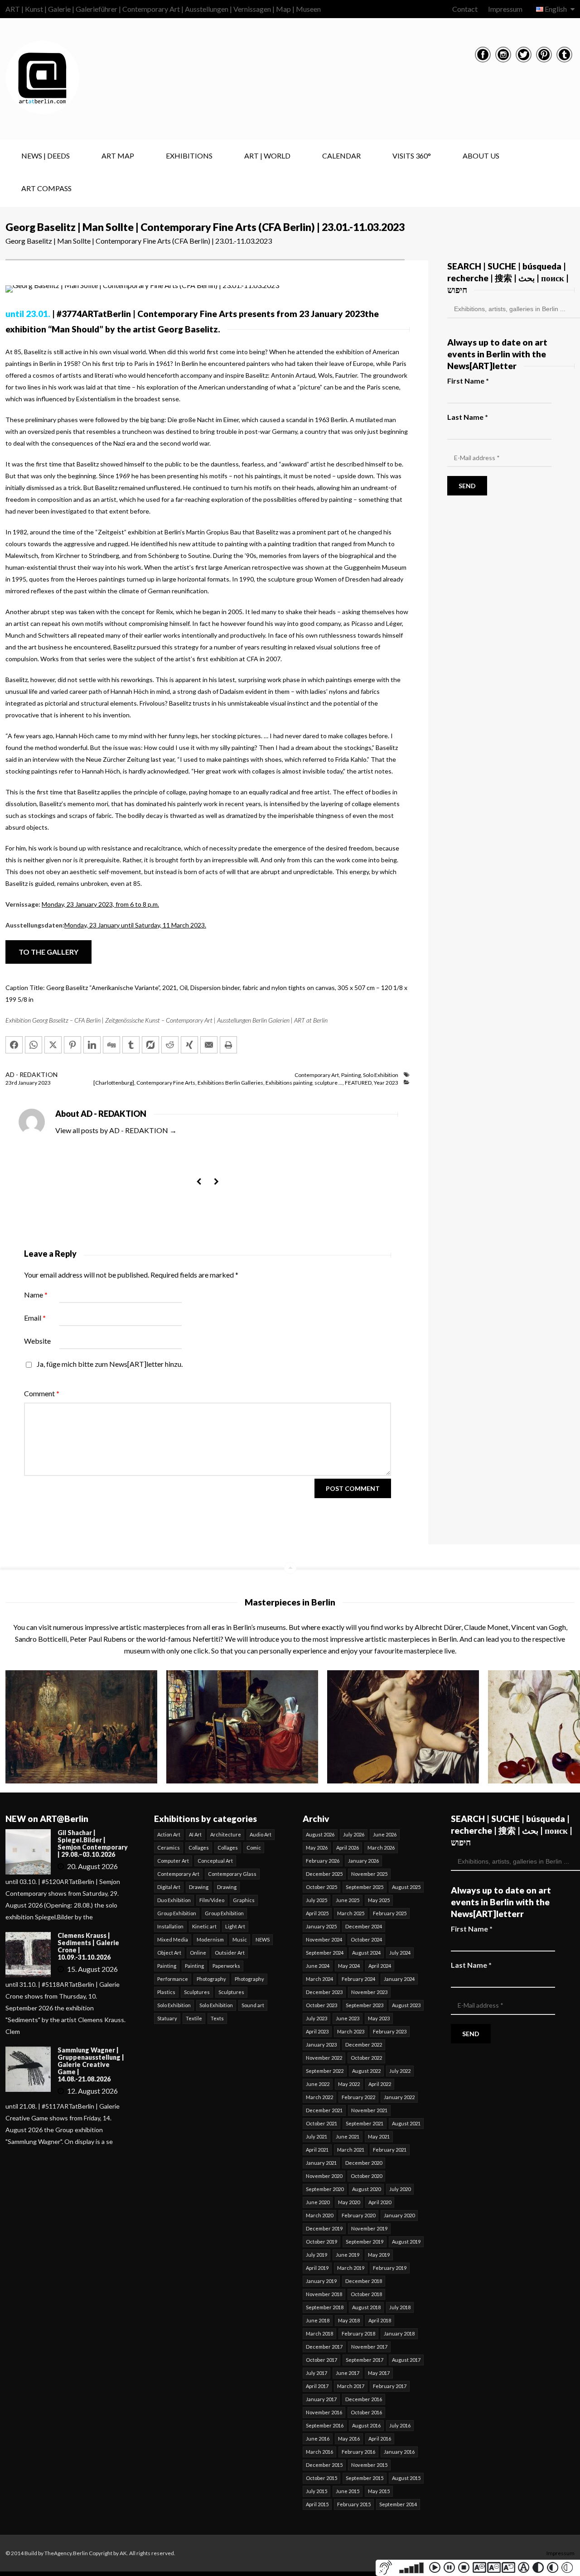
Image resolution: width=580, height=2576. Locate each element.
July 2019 (317, 2255)
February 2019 (390, 2268)
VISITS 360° (412, 156)
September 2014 (398, 2504)
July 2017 (317, 2373)
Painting (351, 1075)
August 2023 (406, 2005)
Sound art (253, 2005)
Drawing (199, 1887)
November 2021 (369, 2110)
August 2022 (366, 2071)
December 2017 (324, 2347)
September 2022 (325, 2071)
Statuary (167, 2018)
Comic (254, 1848)
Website (37, 1341)
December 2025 (324, 1874)
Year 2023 (386, 1083)
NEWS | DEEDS (46, 156)
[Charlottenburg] (114, 1083)
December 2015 (324, 2465)
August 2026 (320, 1834)
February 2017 (390, 2386)
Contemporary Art (317, 1075)
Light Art (235, 1926)
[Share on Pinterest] (72, 1045)
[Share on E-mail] (209, 1045)
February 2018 (358, 2333)
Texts (217, 2018)
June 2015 (348, 2491)
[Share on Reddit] (170, 1045)
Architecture (226, 1834)
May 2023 (379, 2018)
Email (35, 1318)
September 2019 (365, 2242)
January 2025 (321, 1926)
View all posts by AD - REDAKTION (116, 1130)
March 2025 (351, 1913)
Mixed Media (173, 1939)
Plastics (166, 1992)
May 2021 (379, 2136)
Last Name (468, 417)
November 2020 (324, 2176)
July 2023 (317, 2018)
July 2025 (317, 1900)
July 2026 (354, 1834)
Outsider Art (230, 1953)
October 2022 (366, 2058)
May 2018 (349, 2320)
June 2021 (348, 2136)
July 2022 (400, 2071)
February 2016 (358, 2452)
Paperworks (226, 1966)
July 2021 (317, 2136)
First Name (468, 381)
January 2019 (321, 2281)
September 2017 (365, 2360)
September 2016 (325, 2425)
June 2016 (318, 2439)
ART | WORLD (267, 156)
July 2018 (400, 2307)
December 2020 (364, 2163)
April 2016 (380, 2439)
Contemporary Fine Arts (166, 1083)
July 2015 (317, 2491)
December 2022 (364, 2045)
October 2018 (366, 2294)
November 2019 (369, 2228)
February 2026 (323, 1861)
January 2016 (399, 2452)
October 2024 (366, 1939)
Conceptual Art (215, 1861)
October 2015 (321, 2478)
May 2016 (349, 2439)
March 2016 (319, 2452)
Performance (173, 1979)
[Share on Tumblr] (131, 1045)
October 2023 (321, 2005)
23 (11, 1083)
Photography (211, 1979)
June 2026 (385, 1834)
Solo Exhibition (381, 1075)
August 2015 (406, 2478)
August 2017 (406, 2360)
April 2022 (380, 2084)
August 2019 (406, 2242)
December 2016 (364, 2399)
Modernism (210, 1939)
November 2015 (369, 2465)
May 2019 (379, 2255)
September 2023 (365, 2005)
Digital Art (169, 1887)
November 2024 (324, 1939)
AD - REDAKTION (31, 1074)
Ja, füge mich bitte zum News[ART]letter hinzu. (109, 1364)
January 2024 (399, 1979)
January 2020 (399, 2215)
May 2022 (349, 2084)
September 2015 (365, 2478)
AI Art (195, 1834)
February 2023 (390, 2031)
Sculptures (197, 1992)
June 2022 (318, 2084)
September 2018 (325, 2307)
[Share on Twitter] (53, 1045)
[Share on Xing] (189, 1045)
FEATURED (358, 1083)
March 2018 (319, 2333)
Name (36, 1295)
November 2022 (324, 2058)
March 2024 (319, 1979)
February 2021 (390, 2150)
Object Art (169, 1953)
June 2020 (318, 2202)
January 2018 (399, 2333)
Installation (170, 1926)
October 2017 (321, 2360)
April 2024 (380, 1966)
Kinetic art (204, 1926)
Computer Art (173, 1861)
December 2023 (324, 1992)
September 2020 (325, 2189)
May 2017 (379, 2373)
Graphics (244, 1900)
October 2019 (321, 2242)
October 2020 (366, 2176)
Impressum (505, 9)
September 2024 (325, 1953)
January (28, 1083)
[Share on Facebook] (14, 1045)
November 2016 (324, 2412)
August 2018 (366, 2307)
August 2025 (406, 1887)
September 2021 (365, 2123)
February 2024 (358, 1979)
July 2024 (400, 1953)
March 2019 (351, 2268)
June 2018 (318, 2320)
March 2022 (319, 2097)
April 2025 (317, 1913)
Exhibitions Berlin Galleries (230, 1083)
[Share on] (150, 1045)
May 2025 (379, 1900)
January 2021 (321, 2163)
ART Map (118, 156)
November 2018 (324, 2294)
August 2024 (366, 1953)
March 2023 (351, 2031)
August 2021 (406, 2123)
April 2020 (380, 2202)
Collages (199, 1848)
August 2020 (366, 2189)
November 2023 (369, 1992)
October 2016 (366, 2412)
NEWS (263, 1939)
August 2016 (366, 2425)
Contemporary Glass (232, 1874)
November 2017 (369, 2347)
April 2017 (317, 2386)
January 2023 (321, 2045)
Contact (465, 9)
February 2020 (358, 2215)
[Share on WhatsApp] (34, 1045)
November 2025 (369, 1874)
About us (481, 156)
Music (240, 1939)
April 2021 (317, 2150)
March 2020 (319, 2215)
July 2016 (400, 2425)
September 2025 (365, 1887)
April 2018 (380, 2320)
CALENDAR (341, 156)
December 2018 (364, 2281)
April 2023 (317, 2031)
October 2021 (321, 2123)
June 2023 (348, 2018)
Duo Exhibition (174, 1900)
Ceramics (169, 1848)
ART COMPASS (46, 188)
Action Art (169, 1834)
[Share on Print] (228, 1045)
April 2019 (317, 2268)
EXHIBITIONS (189, 156)
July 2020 (400, 2189)
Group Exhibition (177, 1913)
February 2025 (390, 1913)
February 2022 (358, 2097)
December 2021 (324, 2110)
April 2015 (317, 2504)
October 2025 (321, 1887)
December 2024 (364, 1926)
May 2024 (349, 1966)
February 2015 (354, 2504)
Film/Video (212, 1900)
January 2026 (363, 1861)
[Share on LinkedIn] (92, 1045)
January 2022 (399, 2097)
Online (198, 1953)
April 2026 (348, 1848)
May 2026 (317, 1848)
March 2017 (351, 2386)
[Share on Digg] (111, 1045)
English (556, 9)
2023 (44, 1083)
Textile (194, 2018)
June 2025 (348, 1900)
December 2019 (324, 2228)
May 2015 (379, 2491)
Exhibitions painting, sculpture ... (304, 1083)
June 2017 (348, 2373)
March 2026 (381, 1848)
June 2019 (348, 2255)
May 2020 (349, 2202)
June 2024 (318, 1966)
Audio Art (261, 1834)
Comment (42, 1393)
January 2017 (321, 2399)
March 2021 (351, 2150)
